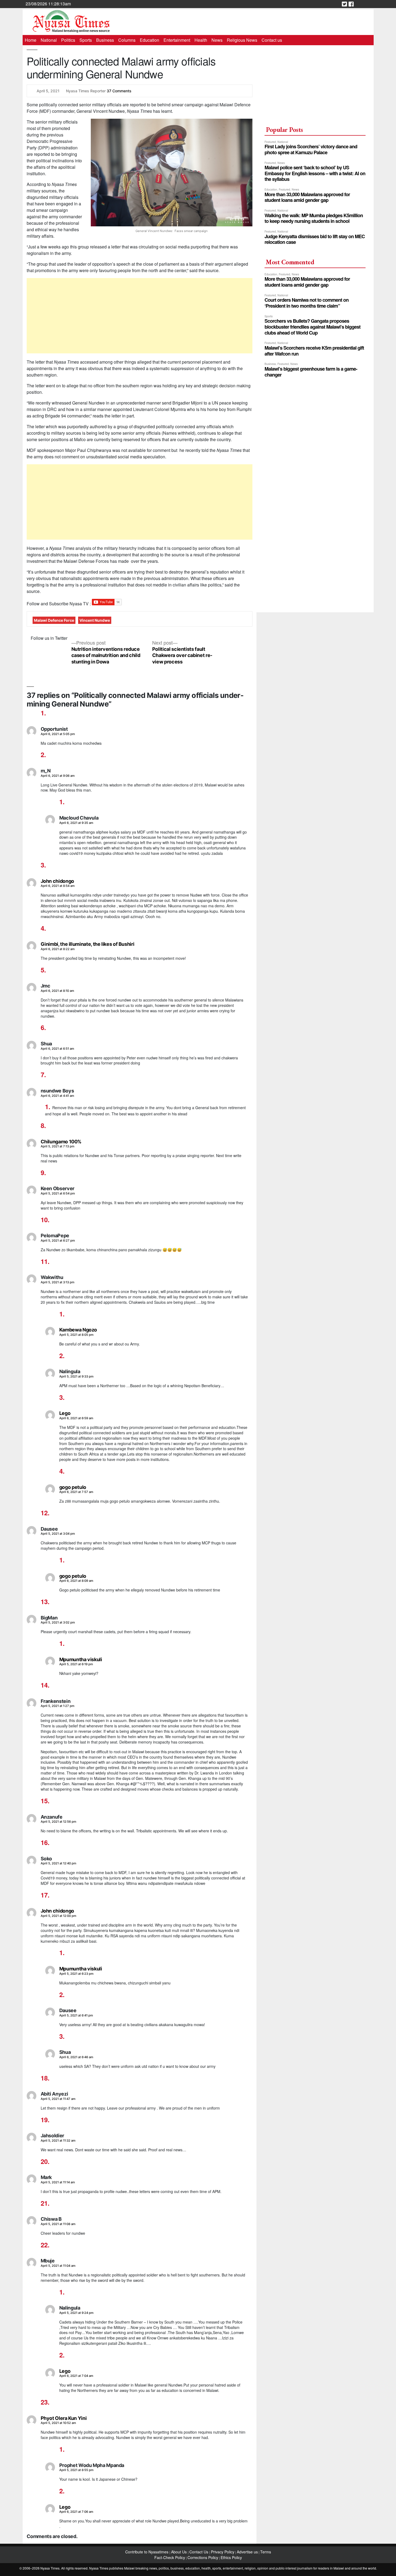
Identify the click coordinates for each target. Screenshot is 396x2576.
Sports (86, 40)
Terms (266, 2552)
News (217, 40)
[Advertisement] (140, 316)
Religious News (242, 40)
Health (201, 40)
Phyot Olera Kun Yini (64, 2418)
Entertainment (177, 40)
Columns (127, 40)
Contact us (272, 40)
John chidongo (57, 881)
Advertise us (247, 2552)
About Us (179, 2552)
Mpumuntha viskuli (81, 1659)
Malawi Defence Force (54, 620)
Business (105, 40)
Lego (65, 1413)
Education (150, 40)
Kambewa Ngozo (78, 1330)
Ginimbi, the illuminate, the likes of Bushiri (88, 944)
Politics (68, 40)
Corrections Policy (203, 2557)
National (49, 40)
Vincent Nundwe (95, 620)
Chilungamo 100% (61, 1142)
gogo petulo (73, 1487)
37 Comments (119, 91)
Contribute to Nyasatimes (147, 2552)
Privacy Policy (223, 2552)
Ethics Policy (231, 2557)
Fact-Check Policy (170, 2557)
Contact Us (199, 2552)
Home (31, 40)
